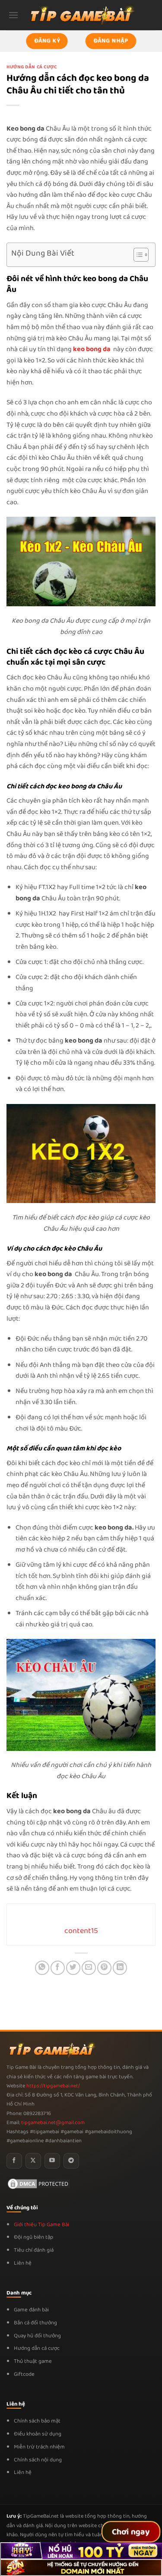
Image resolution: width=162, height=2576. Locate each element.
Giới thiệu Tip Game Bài (41, 2225)
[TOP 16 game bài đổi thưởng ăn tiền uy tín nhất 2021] (81, 15)
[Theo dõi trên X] (33, 2161)
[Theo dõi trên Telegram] (71, 2161)
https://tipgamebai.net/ (52, 2086)
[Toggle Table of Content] (137, 255)
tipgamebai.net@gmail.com (53, 2123)
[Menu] (13, 15)
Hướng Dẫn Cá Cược (32, 67)
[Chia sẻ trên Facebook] (58, 1968)
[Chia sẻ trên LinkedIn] (120, 1968)
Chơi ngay (131, 2532)
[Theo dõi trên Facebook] (14, 2161)
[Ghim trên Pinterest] (104, 1968)
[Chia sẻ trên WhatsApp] (42, 1968)
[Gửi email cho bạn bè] (89, 1968)
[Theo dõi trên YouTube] (52, 2161)
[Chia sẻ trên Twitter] (73, 1968)
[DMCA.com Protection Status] (39, 2184)
